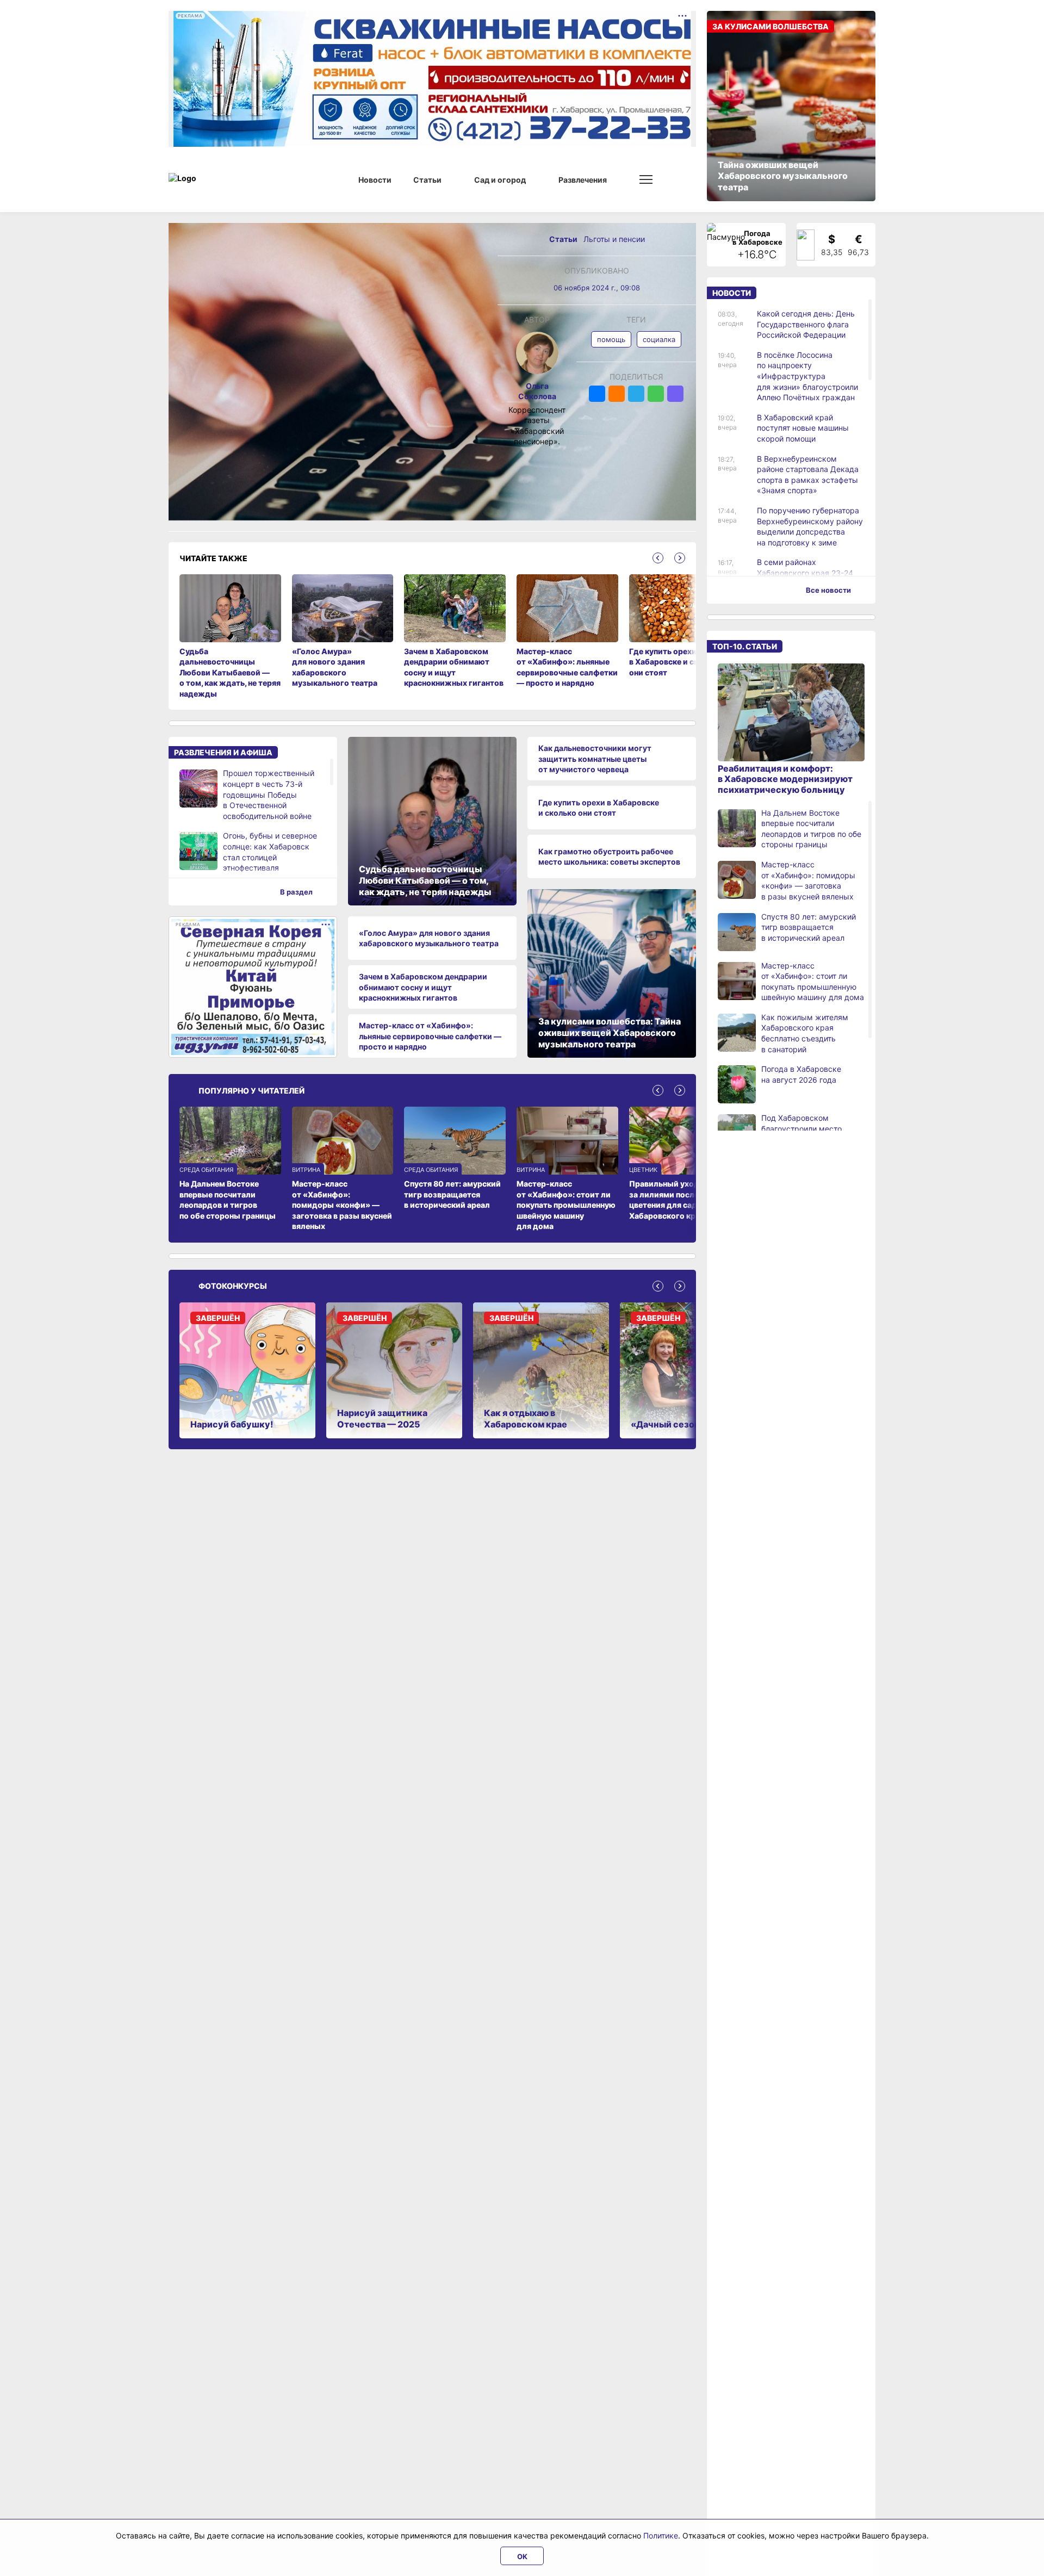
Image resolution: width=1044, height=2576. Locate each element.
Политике (661, 2535)
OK (522, 2556)
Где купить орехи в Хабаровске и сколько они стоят (599, 808)
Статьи (564, 239)
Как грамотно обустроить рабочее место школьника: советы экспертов (609, 857)
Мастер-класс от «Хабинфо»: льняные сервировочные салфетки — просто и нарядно (430, 1036)
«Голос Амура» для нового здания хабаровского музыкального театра (429, 938)
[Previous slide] (658, 558)
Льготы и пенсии (614, 239)
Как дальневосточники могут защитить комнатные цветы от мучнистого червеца (595, 759)
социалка (659, 339)
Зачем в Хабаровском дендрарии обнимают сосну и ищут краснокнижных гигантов (423, 987)
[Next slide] (680, 558)
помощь (611, 339)
